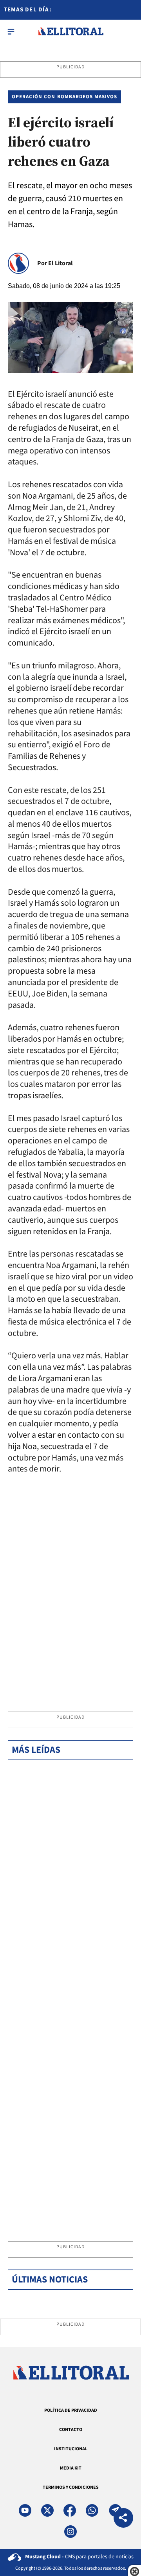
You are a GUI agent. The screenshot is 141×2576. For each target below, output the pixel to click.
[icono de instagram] (70, 2532)
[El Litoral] (71, 31)
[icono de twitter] (47, 2510)
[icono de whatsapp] (92, 2510)
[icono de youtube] (25, 2510)
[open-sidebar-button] (11, 31)
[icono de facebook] (70, 2510)
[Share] (123, 2519)
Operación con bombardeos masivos (64, 97)
